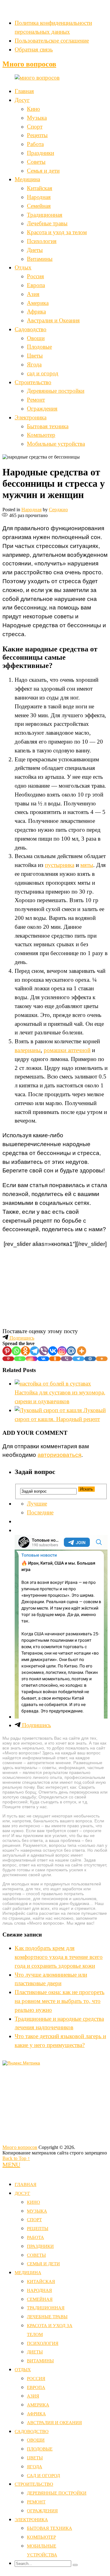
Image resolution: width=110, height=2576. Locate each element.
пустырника (60, 865)
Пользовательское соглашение (52, 41)
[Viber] (44, 1351)
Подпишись (21, 1338)
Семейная (39, 206)
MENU (11, 2165)
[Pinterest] (7, 1351)
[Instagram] (62, 1351)
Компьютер (41, 435)
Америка (38, 303)
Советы (36, 162)
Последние (40, 1512)
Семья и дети (43, 171)
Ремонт (36, 400)
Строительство (33, 382)
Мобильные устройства (56, 444)
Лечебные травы (47, 223)
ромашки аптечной (67, 1050)
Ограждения (42, 409)
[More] (82, 1351)
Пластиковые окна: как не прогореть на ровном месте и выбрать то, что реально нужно (60, 2001)
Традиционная (45, 215)
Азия (33, 294)
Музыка (37, 118)
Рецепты (37, 135)
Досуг (22, 100)
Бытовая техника (48, 426)
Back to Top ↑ (16, 2158)
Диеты (35, 250)
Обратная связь (34, 49)
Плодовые (39, 347)
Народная (39, 197)
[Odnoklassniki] (25, 1351)
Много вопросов (29, 64)
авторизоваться (59, 1455)
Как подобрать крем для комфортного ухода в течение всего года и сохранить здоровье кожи (59, 1957)
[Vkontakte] (53, 1351)
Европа (36, 285)
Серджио (58, 510)
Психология (42, 241)
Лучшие (37, 1504)
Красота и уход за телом (57, 232)
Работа (35, 144)
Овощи (36, 338)
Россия (35, 276)
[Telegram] (35, 1351)
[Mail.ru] (71, 1351)
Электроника (31, 417)
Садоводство (31, 329)
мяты (87, 865)
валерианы (28, 1050)
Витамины (40, 259)
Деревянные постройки (56, 391)
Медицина (27, 179)
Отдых (23, 267)
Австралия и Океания (53, 320)
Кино (33, 109)
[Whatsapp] (16, 1351)
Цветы (35, 356)
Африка (36, 311)
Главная (24, 91)
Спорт (35, 127)
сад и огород (43, 373)
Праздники (40, 153)
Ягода (34, 364)
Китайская (40, 188)
